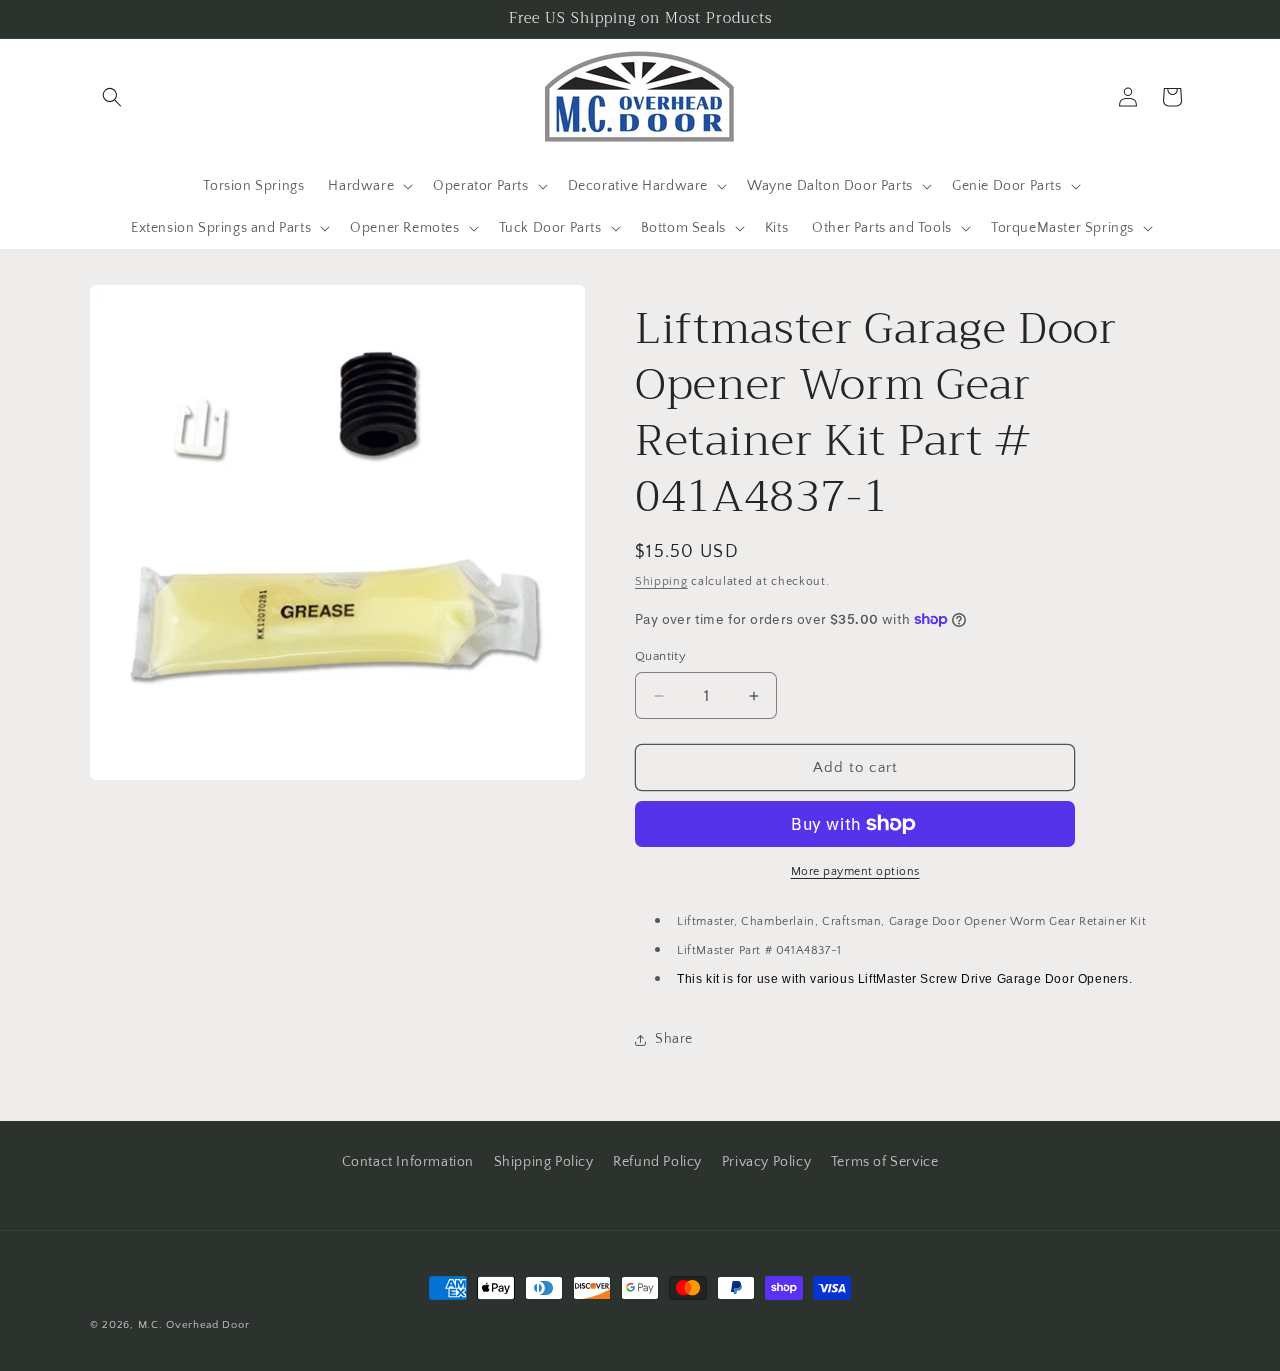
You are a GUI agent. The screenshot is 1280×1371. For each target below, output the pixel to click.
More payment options (855, 871)
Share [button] (674, 1039)
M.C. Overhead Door (194, 1325)
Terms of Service (885, 1162)
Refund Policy (657, 1162)
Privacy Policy (766, 1162)
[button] (112, 97)
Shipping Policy (544, 1162)
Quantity (660, 656)
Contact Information (408, 1162)
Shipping (661, 581)
